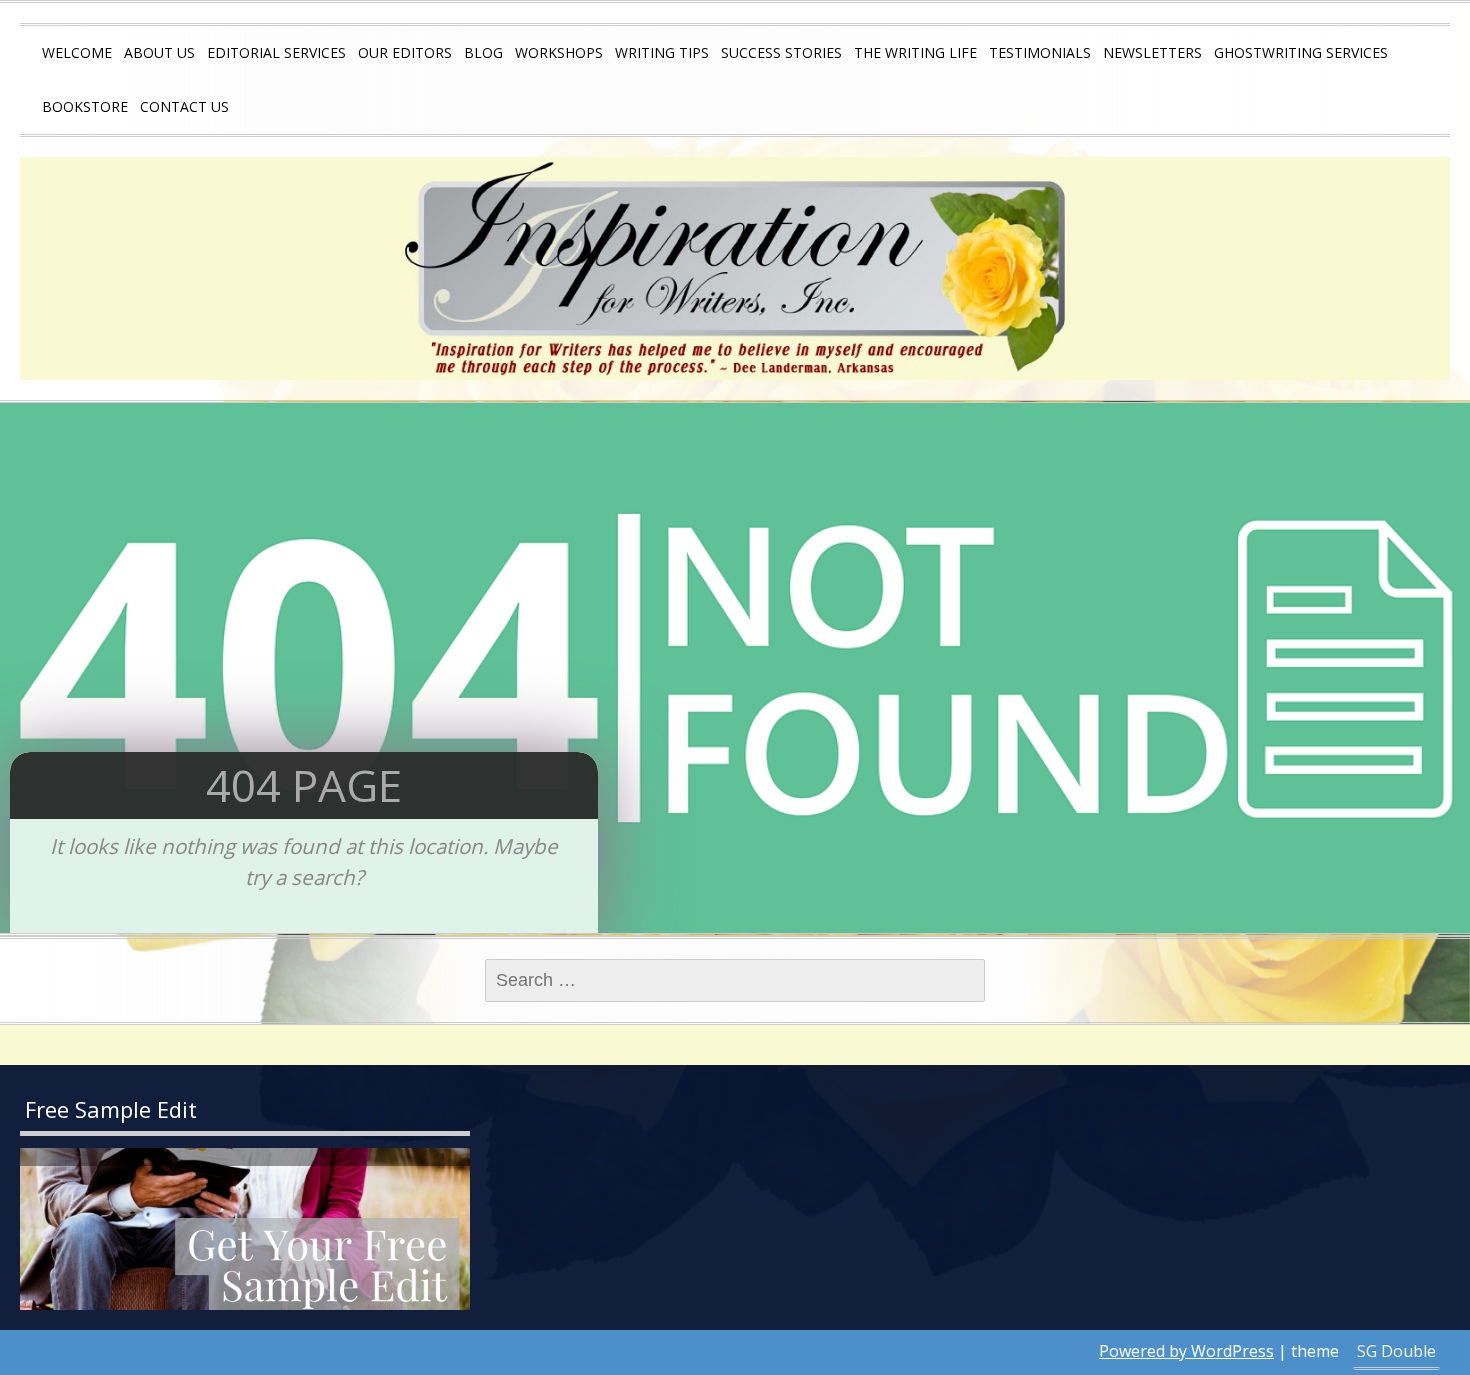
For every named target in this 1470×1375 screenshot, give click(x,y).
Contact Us (184, 106)
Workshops (559, 52)
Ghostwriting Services (1301, 52)
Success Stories (781, 52)
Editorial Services (276, 52)
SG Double (1396, 1351)
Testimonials (1040, 52)
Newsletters (1152, 52)
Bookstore (85, 106)
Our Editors (405, 52)
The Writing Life (915, 52)
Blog (483, 52)
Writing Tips (662, 52)
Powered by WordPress (1186, 1351)
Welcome (77, 52)
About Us (159, 52)
